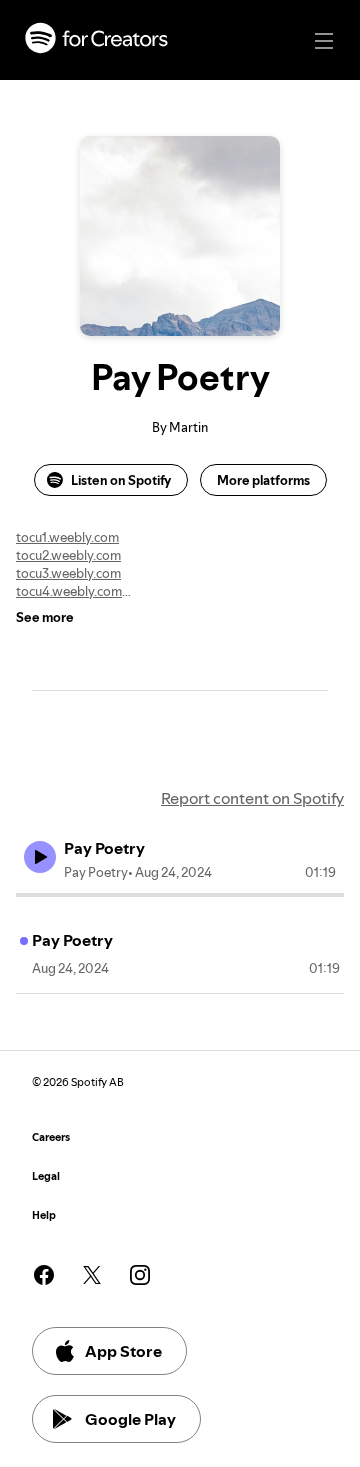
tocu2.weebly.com (68, 555)
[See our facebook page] (44, 1275)
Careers (51, 1137)
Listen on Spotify (121, 480)
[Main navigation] (324, 41)
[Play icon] (40, 857)
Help (44, 1215)
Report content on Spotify (252, 798)
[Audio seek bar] (180, 895)
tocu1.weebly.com (67, 537)
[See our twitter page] (92, 1275)
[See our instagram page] (140, 1275)
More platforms (263, 480)
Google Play (130, 1419)
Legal (46, 1176)
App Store (123, 1351)
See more (45, 617)
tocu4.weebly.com (69, 591)
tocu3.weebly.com (68, 573)
